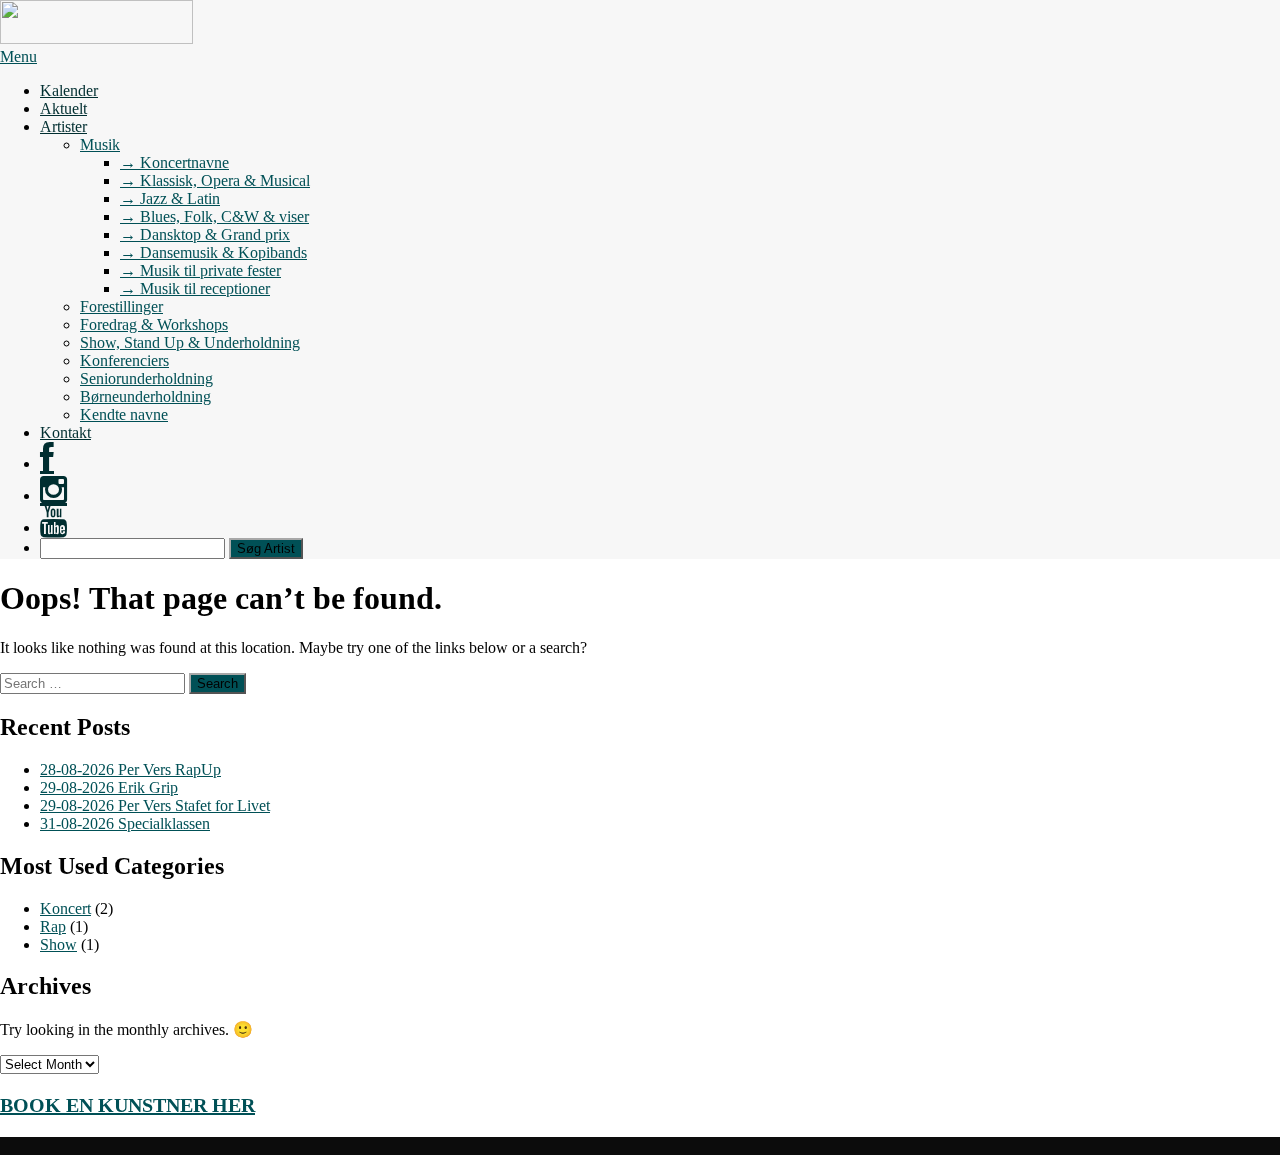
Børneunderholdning (145, 396)
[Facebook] (47, 463)
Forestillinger (121, 306)
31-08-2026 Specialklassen (125, 823)
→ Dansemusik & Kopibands (213, 252)
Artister (63, 126)
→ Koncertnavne (174, 162)
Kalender (69, 90)
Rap (53, 926)
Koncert (65, 908)
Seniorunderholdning (146, 378)
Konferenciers (124, 360)
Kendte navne (124, 414)
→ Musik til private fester (200, 270)
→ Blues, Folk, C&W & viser (214, 216)
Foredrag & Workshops (154, 324)
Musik (100, 144)
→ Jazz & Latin (170, 198)
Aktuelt (63, 108)
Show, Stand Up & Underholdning (190, 342)
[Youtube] (53, 527)
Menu (18, 56)
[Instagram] (53, 495)
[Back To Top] (6, 1145)
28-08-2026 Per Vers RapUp (130, 769)
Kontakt (65, 432)
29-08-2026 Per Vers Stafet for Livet (155, 805)
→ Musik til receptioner (195, 288)
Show (58, 944)
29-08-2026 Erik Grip (109, 787)
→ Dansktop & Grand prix (205, 234)
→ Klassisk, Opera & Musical (215, 180)
